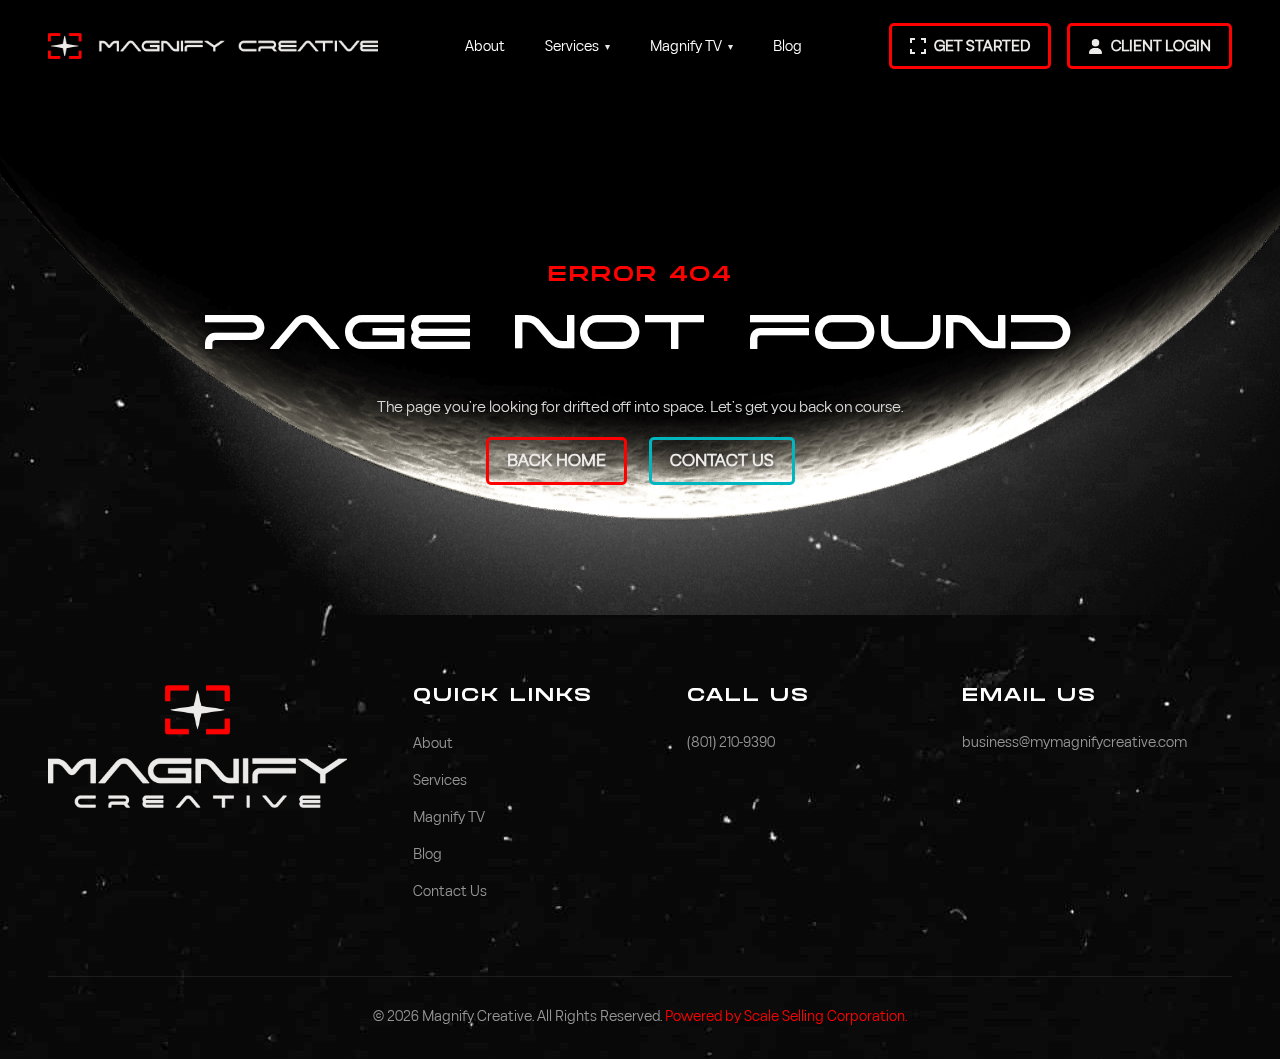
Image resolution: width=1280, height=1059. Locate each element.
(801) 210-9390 (731, 742)
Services (577, 46)
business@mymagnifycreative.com (1074, 742)
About (485, 46)
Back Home (556, 460)
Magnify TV (691, 46)
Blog (787, 46)
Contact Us (722, 460)
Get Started (982, 46)
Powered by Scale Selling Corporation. (786, 1016)
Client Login (1161, 46)
